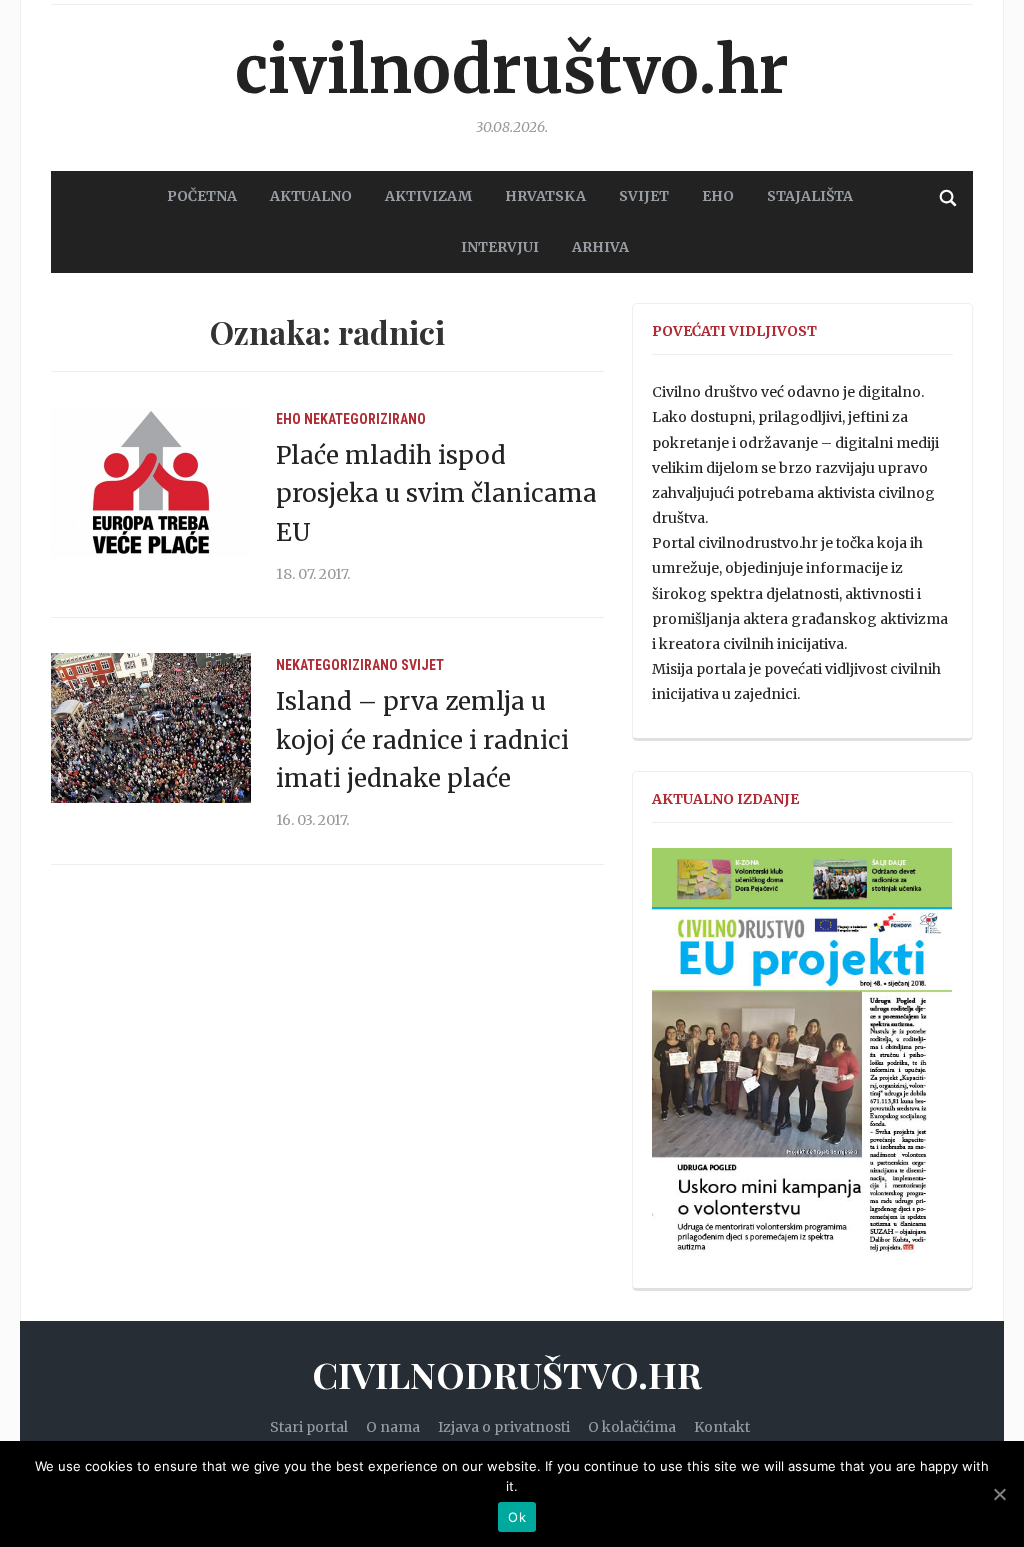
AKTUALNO (311, 196)
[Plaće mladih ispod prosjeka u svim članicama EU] (151, 480)
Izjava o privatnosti (504, 1427)
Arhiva (600, 247)
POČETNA (202, 196)
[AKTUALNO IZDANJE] (802, 1060)
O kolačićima (632, 1427)
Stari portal (309, 1427)
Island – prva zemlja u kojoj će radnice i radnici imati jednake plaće (422, 740)
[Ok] (999, 1494)
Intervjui (500, 247)
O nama (393, 1427)
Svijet (422, 665)
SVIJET (644, 196)
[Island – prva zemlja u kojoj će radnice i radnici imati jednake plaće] (151, 727)
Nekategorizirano (365, 419)
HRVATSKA (545, 196)
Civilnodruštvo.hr (512, 70)
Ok (517, 1517)
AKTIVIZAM (428, 196)
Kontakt (722, 1427)
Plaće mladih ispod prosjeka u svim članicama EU (436, 494)
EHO (718, 196)
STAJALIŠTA (810, 196)
